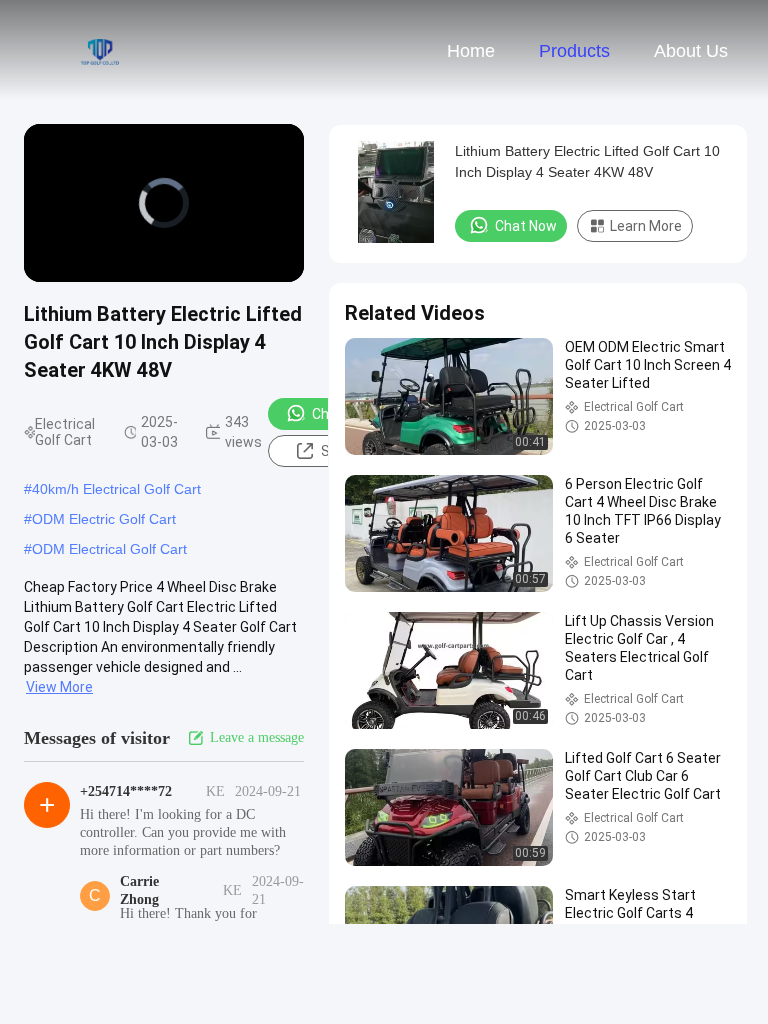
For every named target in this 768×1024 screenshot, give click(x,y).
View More (59, 687)
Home (471, 51)
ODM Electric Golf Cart (104, 519)
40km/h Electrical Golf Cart (116, 489)
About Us (691, 51)
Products (574, 51)
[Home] (98, 50)
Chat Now (526, 226)
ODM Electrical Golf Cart (109, 549)
